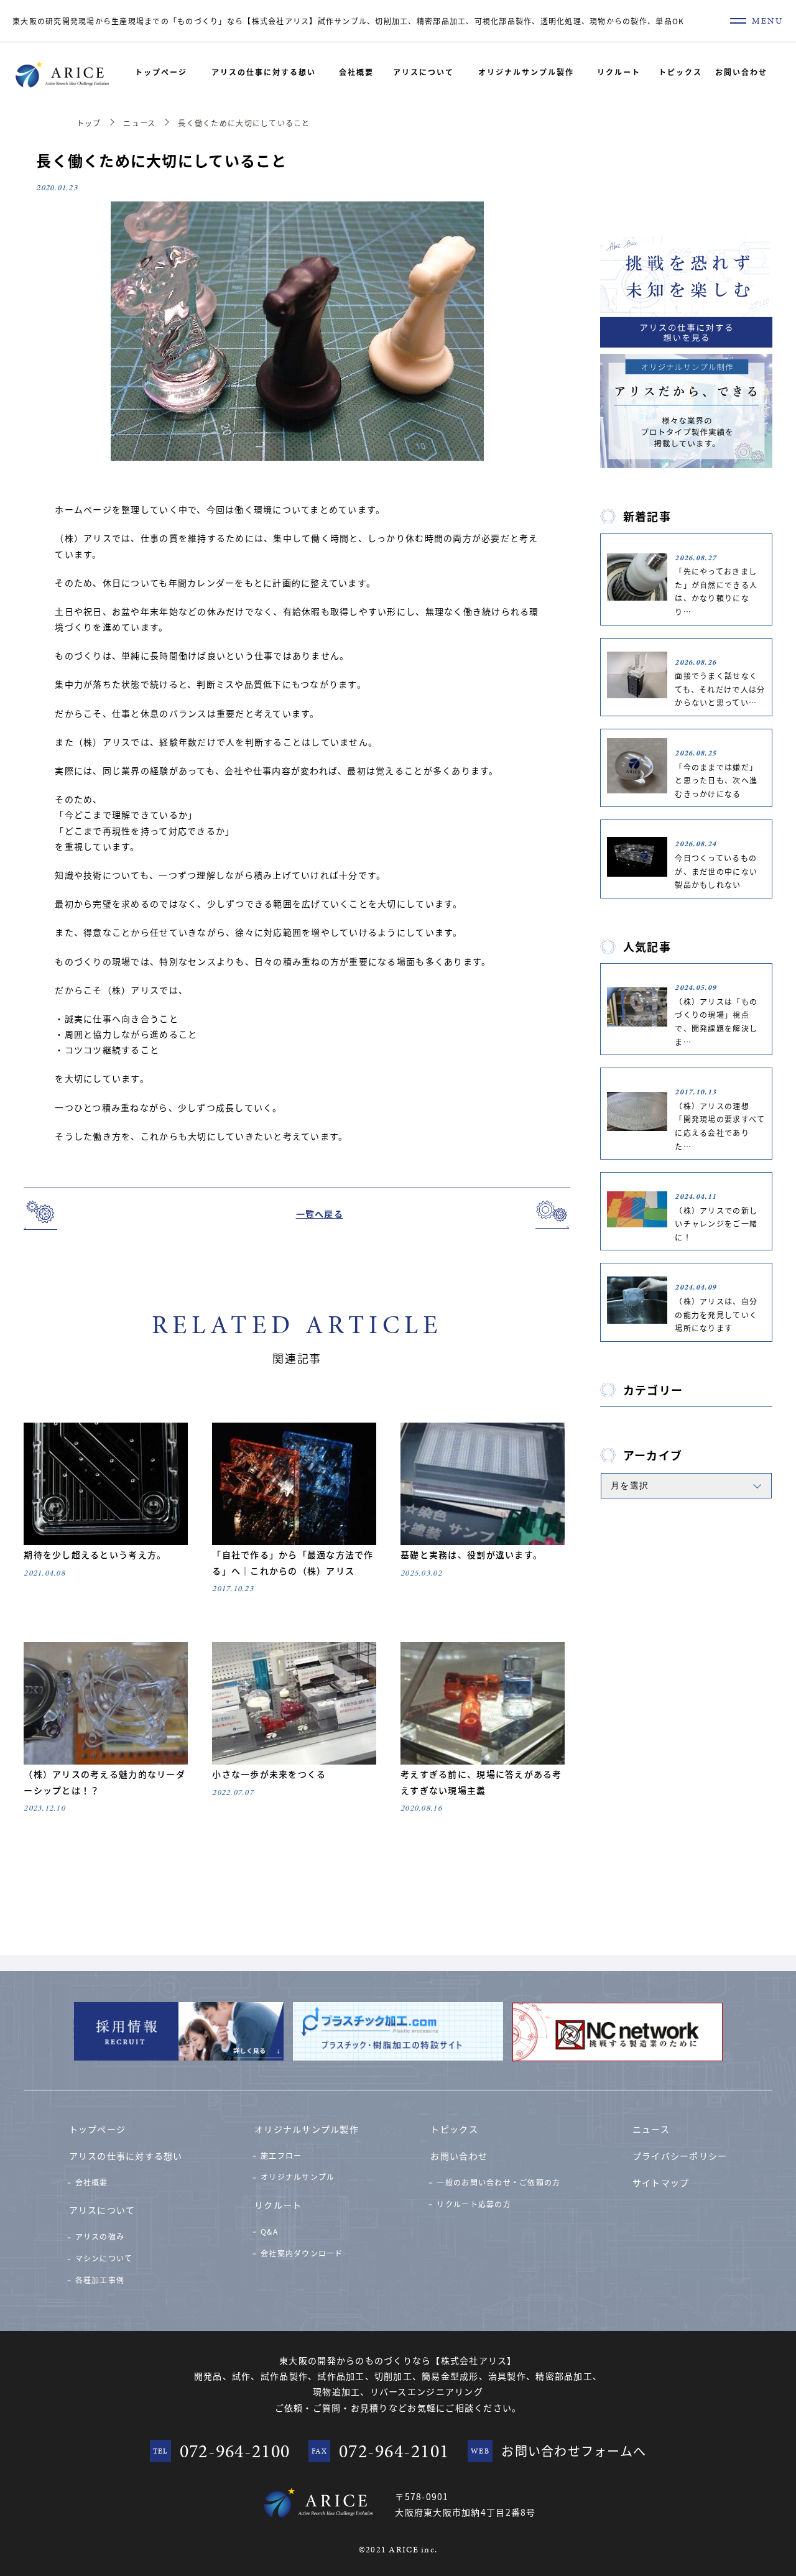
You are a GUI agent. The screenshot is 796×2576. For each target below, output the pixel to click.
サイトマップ (661, 2182)
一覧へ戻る (320, 1214)
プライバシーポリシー (680, 2156)
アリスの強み (100, 2236)
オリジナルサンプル (298, 2177)
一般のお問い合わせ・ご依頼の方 (498, 2182)
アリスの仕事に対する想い (264, 72)
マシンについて (104, 2258)
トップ (89, 123)
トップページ (161, 72)
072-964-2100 (235, 2451)
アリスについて (423, 72)
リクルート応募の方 (474, 2204)
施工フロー (281, 2155)
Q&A (269, 2231)
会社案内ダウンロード (302, 2253)
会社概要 (356, 72)
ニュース (139, 123)
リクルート (619, 72)
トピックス (680, 72)
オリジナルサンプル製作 (526, 72)
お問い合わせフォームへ (574, 2451)
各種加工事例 (100, 2280)
